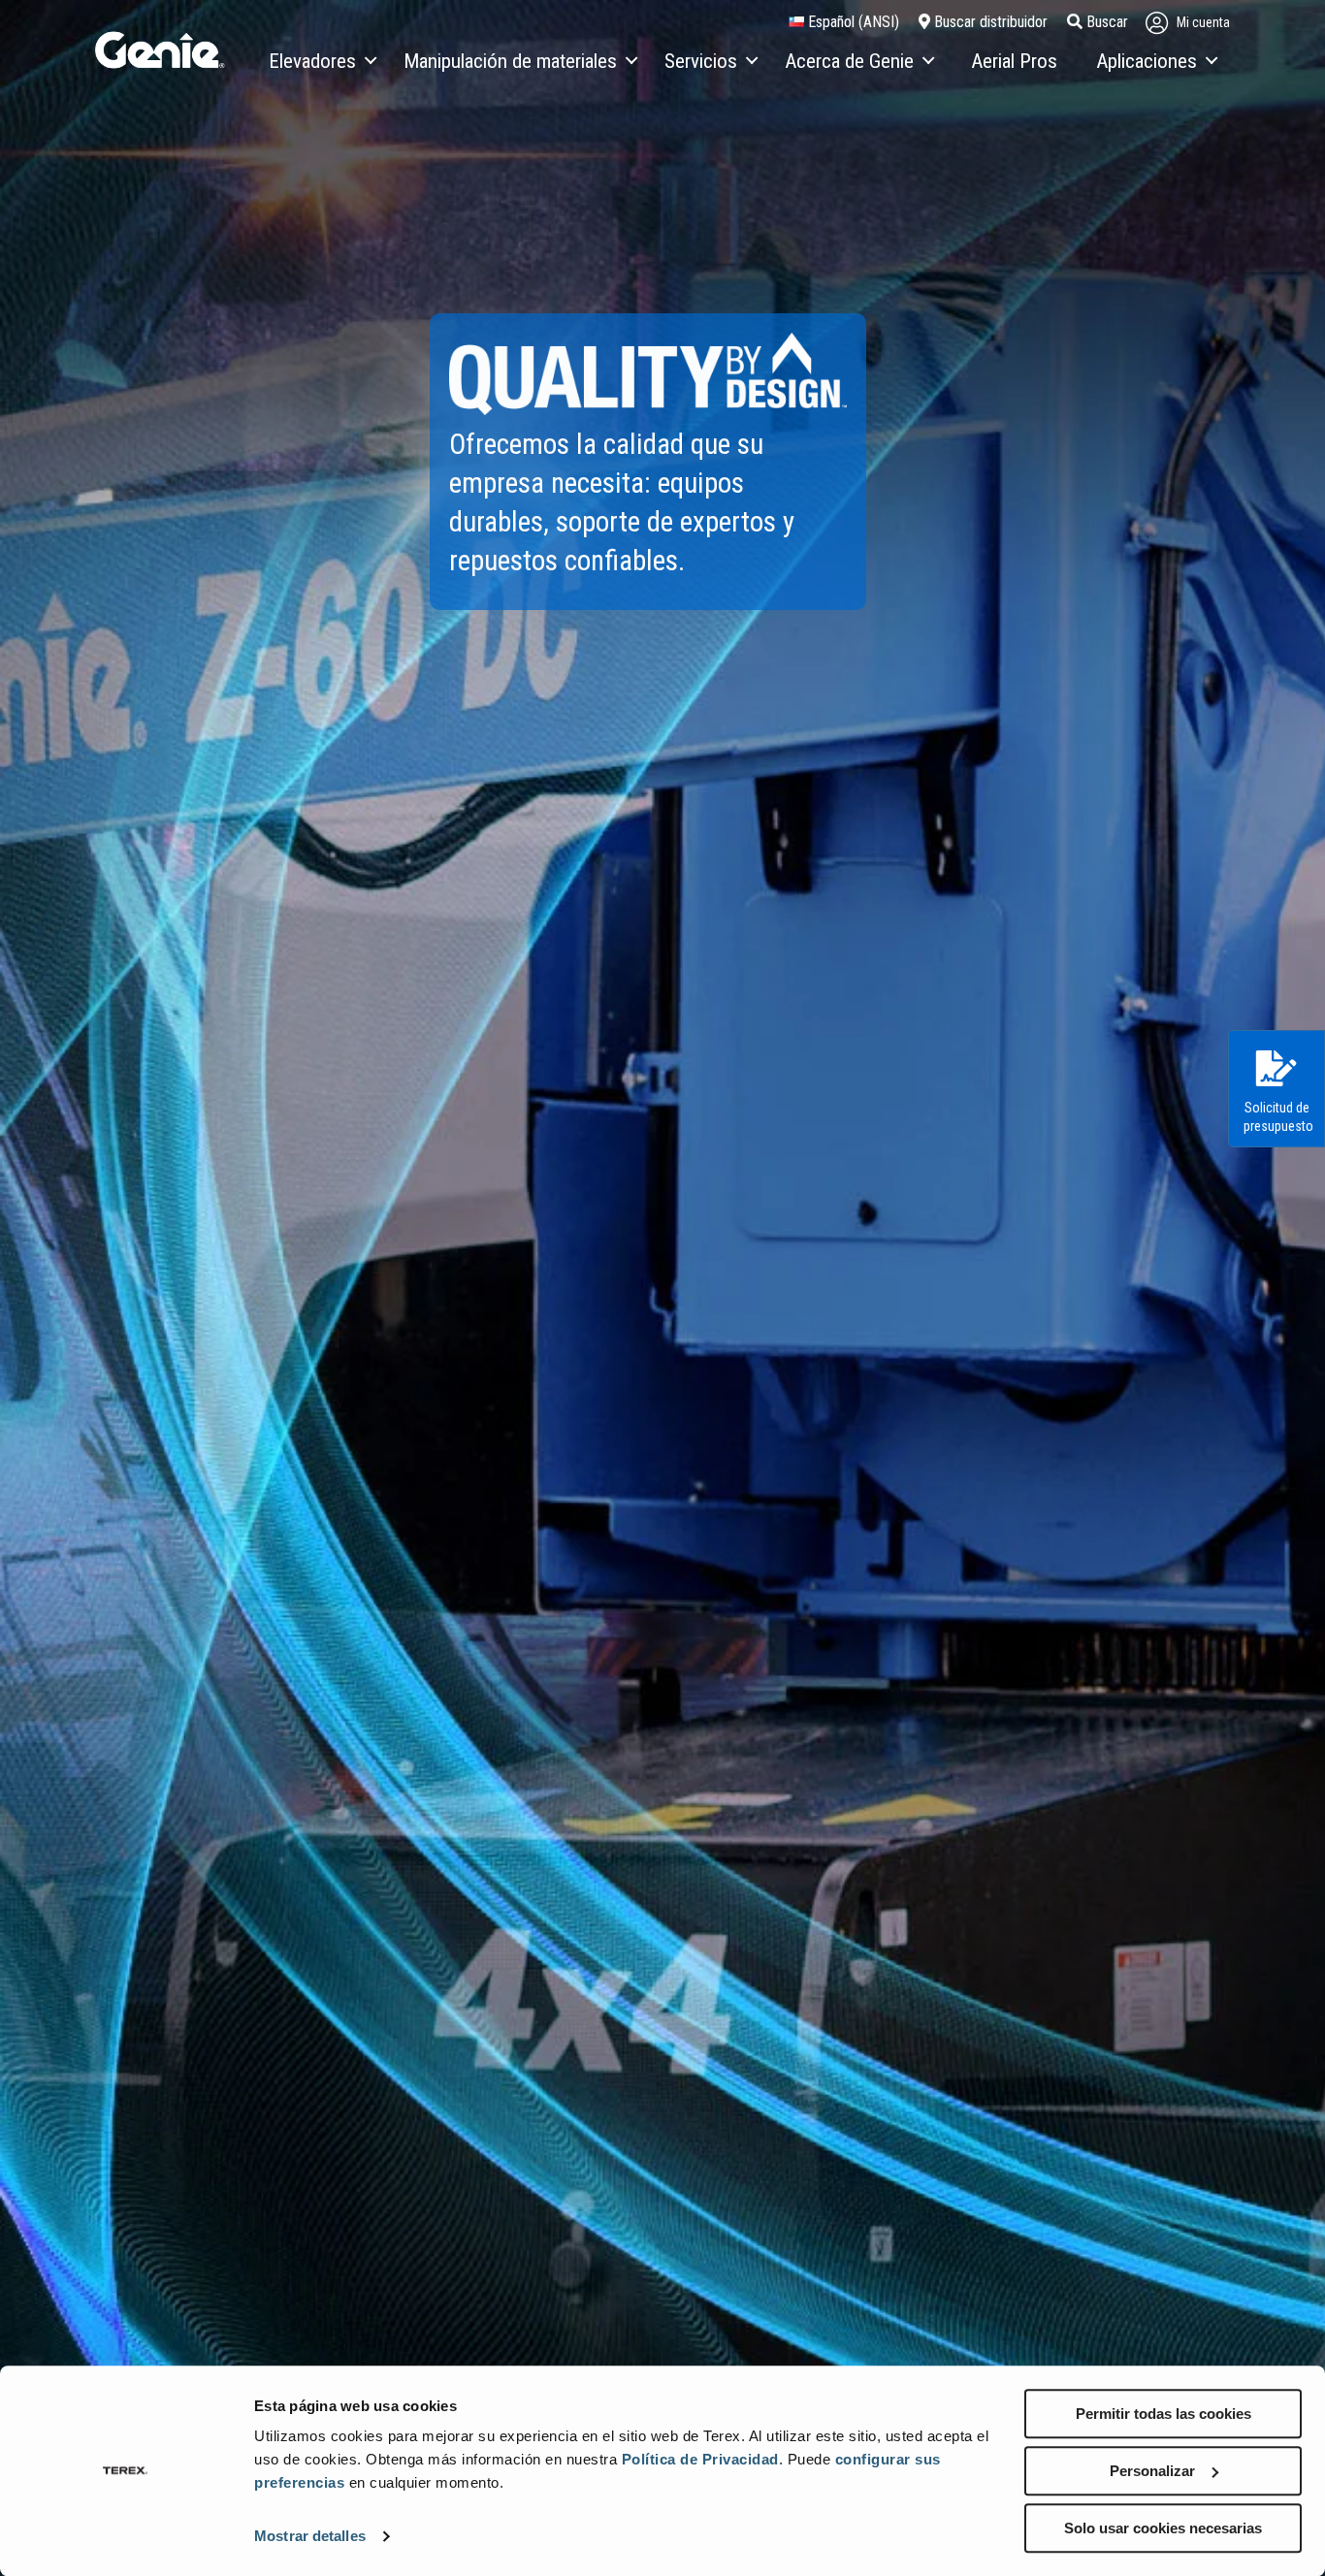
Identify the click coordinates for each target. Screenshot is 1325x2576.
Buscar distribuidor (989, 22)
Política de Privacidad (700, 2459)
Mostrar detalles (310, 2537)
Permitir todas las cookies (1163, 2414)
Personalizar (1152, 2471)
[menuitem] (322, 62)
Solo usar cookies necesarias (1163, 2528)
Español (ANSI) (852, 22)
